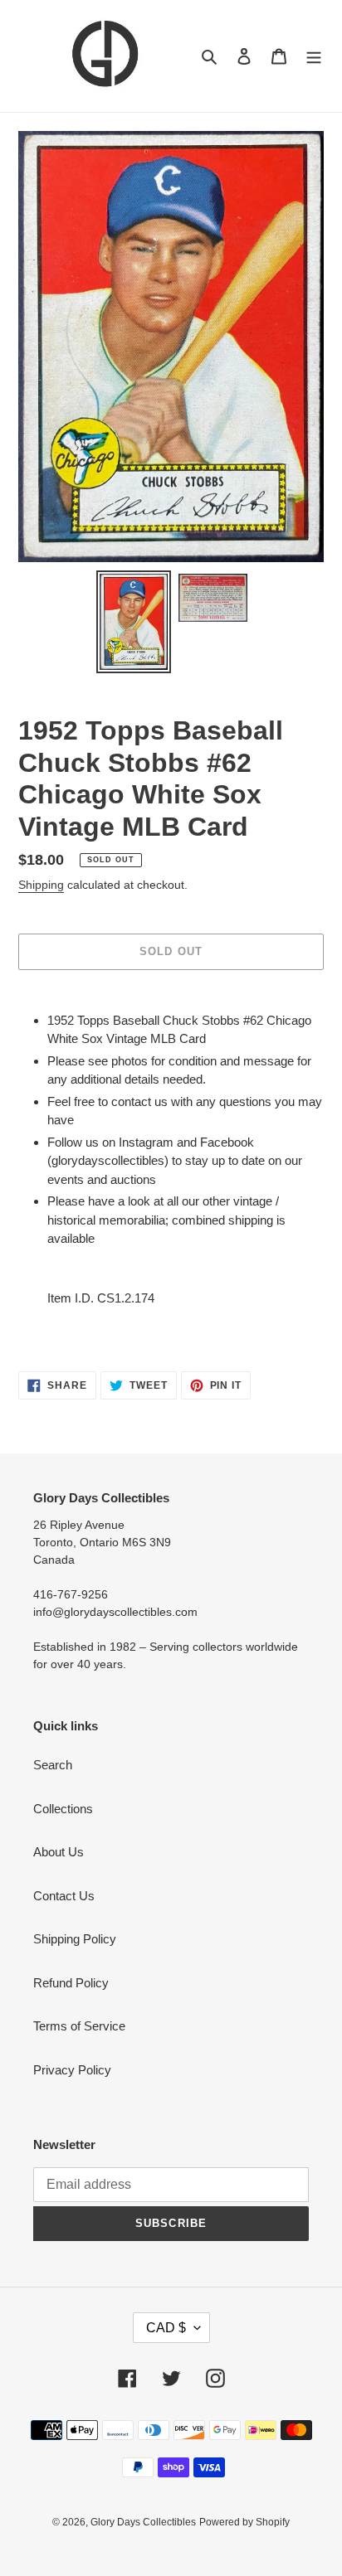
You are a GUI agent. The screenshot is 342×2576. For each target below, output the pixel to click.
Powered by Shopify (244, 2522)
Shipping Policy (75, 1939)
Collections (63, 1809)
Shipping (41, 885)
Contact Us (64, 1896)
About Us (59, 1852)
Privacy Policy (72, 2070)
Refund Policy (71, 1983)
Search (53, 1765)
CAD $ (166, 2328)
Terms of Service (79, 2026)
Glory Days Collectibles (143, 2522)
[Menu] (314, 56)
